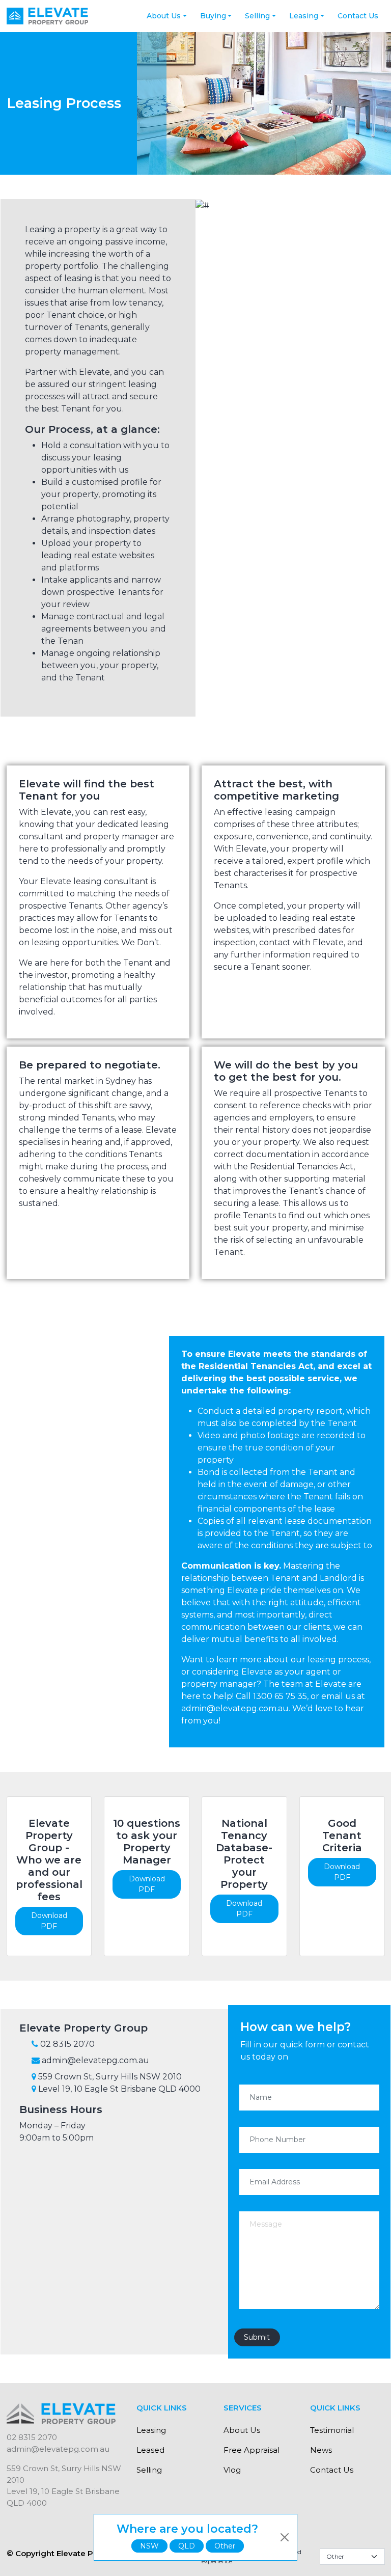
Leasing (304, 16)
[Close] (285, 2537)
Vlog (232, 2470)
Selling (257, 16)
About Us (164, 16)
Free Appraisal (252, 2450)
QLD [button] (187, 2546)
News (321, 2450)
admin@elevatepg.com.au (58, 2449)
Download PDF (49, 1921)
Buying (213, 16)
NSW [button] (149, 2546)
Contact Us (358, 16)
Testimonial (332, 2430)
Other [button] (225, 2546)
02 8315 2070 (32, 2437)
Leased (150, 2450)
